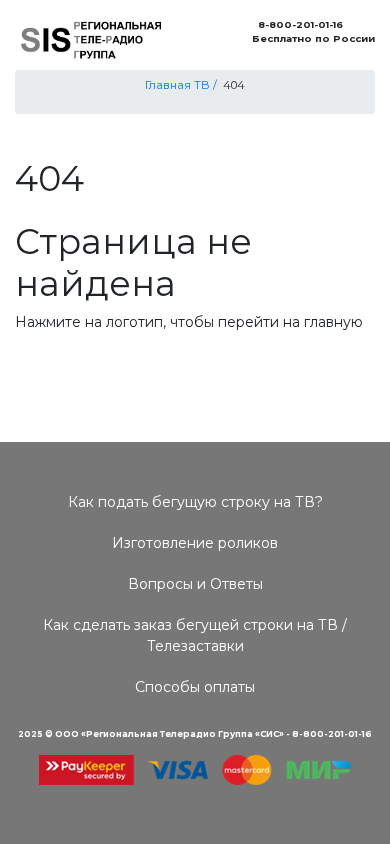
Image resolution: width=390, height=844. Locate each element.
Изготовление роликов (195, 543)
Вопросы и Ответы (195, 584)
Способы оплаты (195, 687)
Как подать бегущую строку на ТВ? (195, 502)
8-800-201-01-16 (297, 24)
